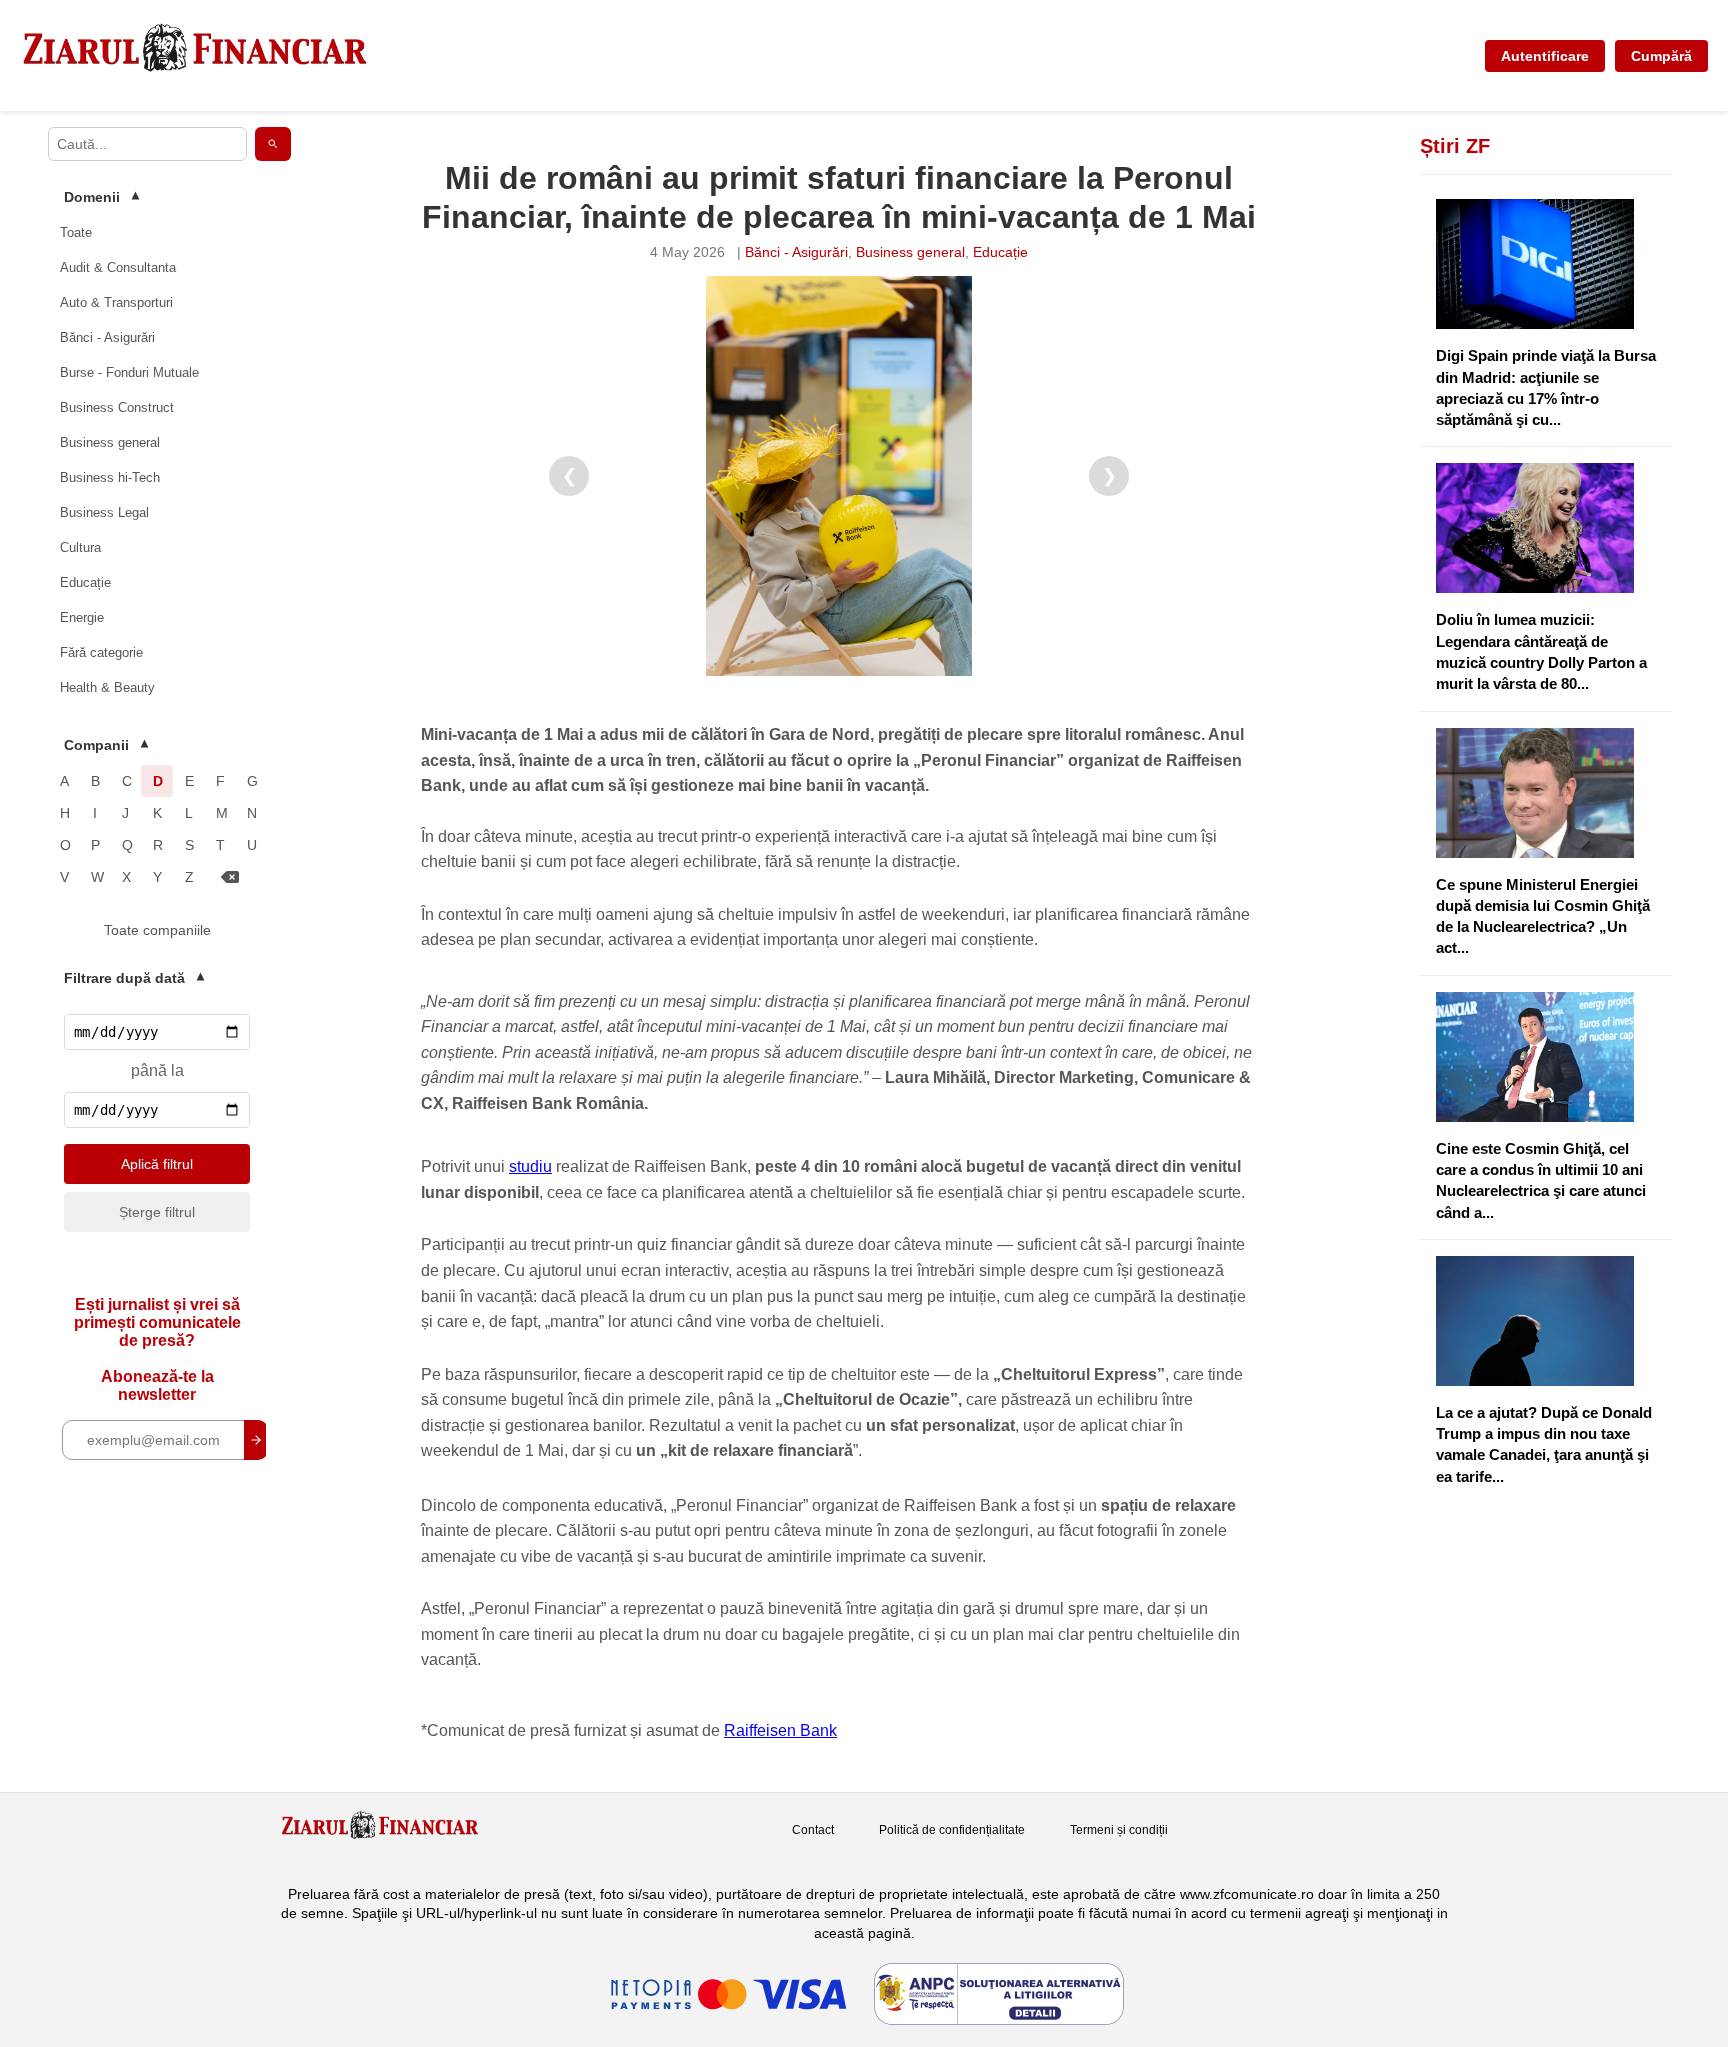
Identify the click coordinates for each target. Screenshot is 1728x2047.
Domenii (101, 197)
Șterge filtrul (157, 1212)
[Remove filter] (230, 877)
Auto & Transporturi (116, 302)
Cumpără (1661, 56)
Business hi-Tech (110, 477)
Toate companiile (157, 930)
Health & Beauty (107, 687)
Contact (813, 1830)
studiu (530, 1166)
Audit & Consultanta (118, 267)
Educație (85, 582)
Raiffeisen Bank (780, 1730)
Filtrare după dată (134, 978)
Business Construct (117, 407)
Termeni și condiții (1119, 1830)
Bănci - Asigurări (107, 337)
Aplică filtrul (157, 1164)
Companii (106, 745)
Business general (110, 442)
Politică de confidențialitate (952, 1830)
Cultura (80, 547)
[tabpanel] (839, 476)
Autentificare (1545, 56)
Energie (82, 617)
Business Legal (104, 512)
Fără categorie (101, 652)
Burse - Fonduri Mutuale (129, 372)
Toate (76, 232)
